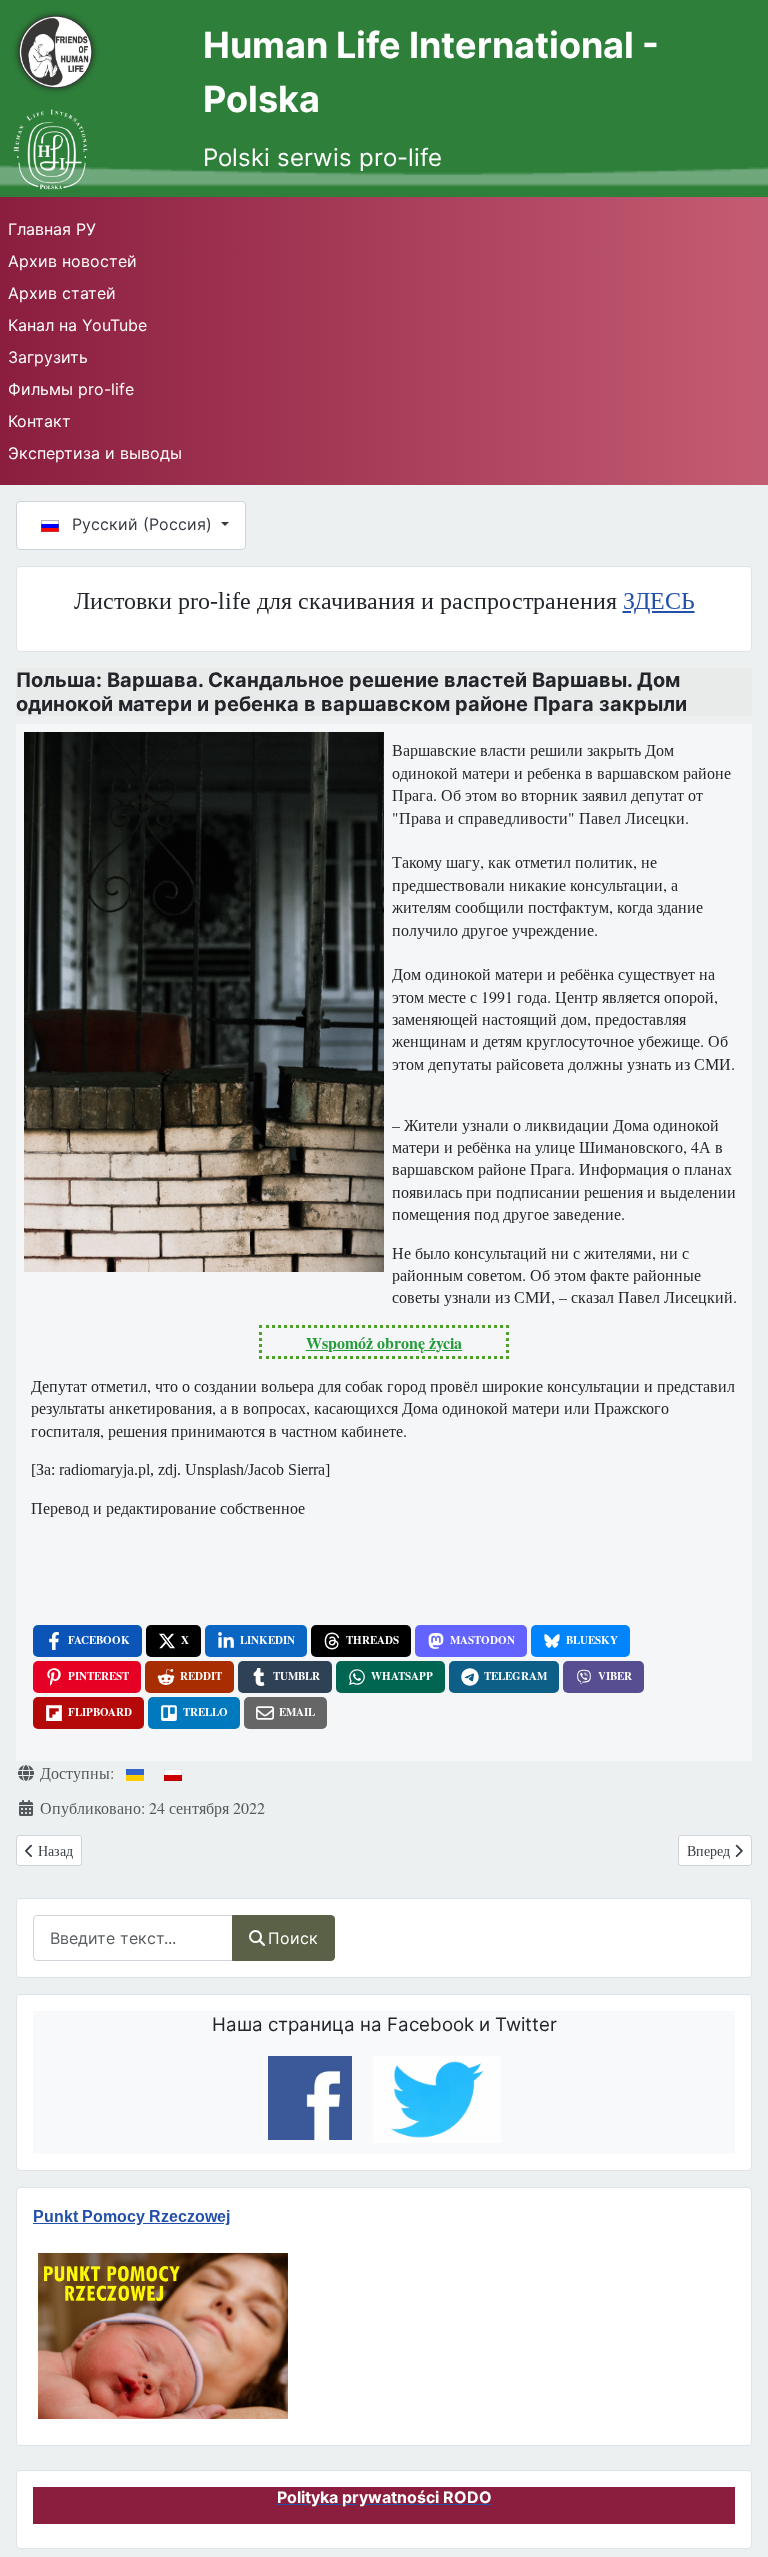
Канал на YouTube (77, 325)
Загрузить (48, 357)
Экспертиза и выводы (95, 453)
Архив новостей (72, 261)
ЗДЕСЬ (659, 601)
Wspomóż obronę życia (384, 1342)
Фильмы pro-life (71, 389)
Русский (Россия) (142, 524)
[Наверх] (729, 2506)
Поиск (293, 1938)
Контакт (39, 421)
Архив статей (62, 293)
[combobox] (133, 1937)
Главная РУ (52, 229)
